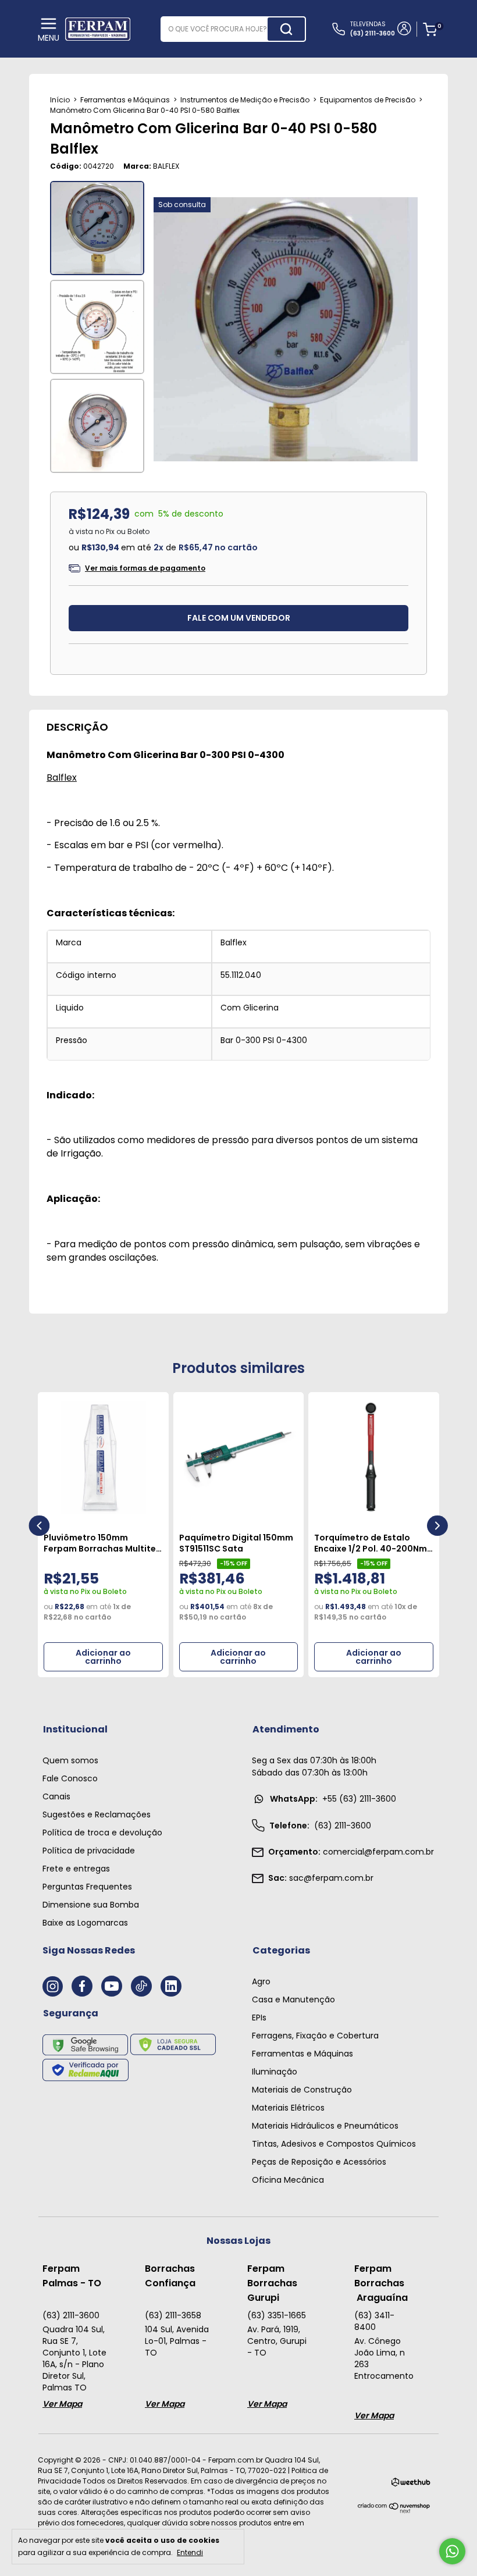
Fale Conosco (70, 1778)
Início (60, 100)
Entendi (190, 2552)
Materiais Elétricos (288, 2108)
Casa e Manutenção (293, 1999)
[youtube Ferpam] (112, 1986)
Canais (56, 1796)
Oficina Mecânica (288, 2180)
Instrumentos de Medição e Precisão (245, 100)
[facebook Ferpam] (82, 1986)
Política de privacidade (89, 1851)
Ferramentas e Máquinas (125, 100)
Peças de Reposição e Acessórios (319, 2162)
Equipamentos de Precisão (368, 100)
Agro (261, 1981)
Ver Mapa (62, 2404)
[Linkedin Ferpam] (171, 1986)
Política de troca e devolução (102, 1833)
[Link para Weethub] (411, 2484)
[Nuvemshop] (394, 2511)
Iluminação (275, 2072)
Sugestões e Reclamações (97, 1814)
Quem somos (70, 1760)
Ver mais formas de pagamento (145, 568)
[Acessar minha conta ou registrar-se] (403, 30)
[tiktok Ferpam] (141, 1986)
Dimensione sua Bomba (91, 1905)
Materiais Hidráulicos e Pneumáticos (325, 2126)
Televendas (373, 29)
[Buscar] (286, 29)
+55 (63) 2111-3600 (333, 1799)
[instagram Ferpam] (53, 1986)
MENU (49, 38)
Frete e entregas (76, 1869)
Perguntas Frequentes (87, 1887)
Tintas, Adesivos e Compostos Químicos (334, 2144)
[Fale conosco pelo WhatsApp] (452, 2551)
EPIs (259, 2018)
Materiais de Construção (302, 2090)
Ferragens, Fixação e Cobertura (315, 2036)
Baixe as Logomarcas (85, 1923)
